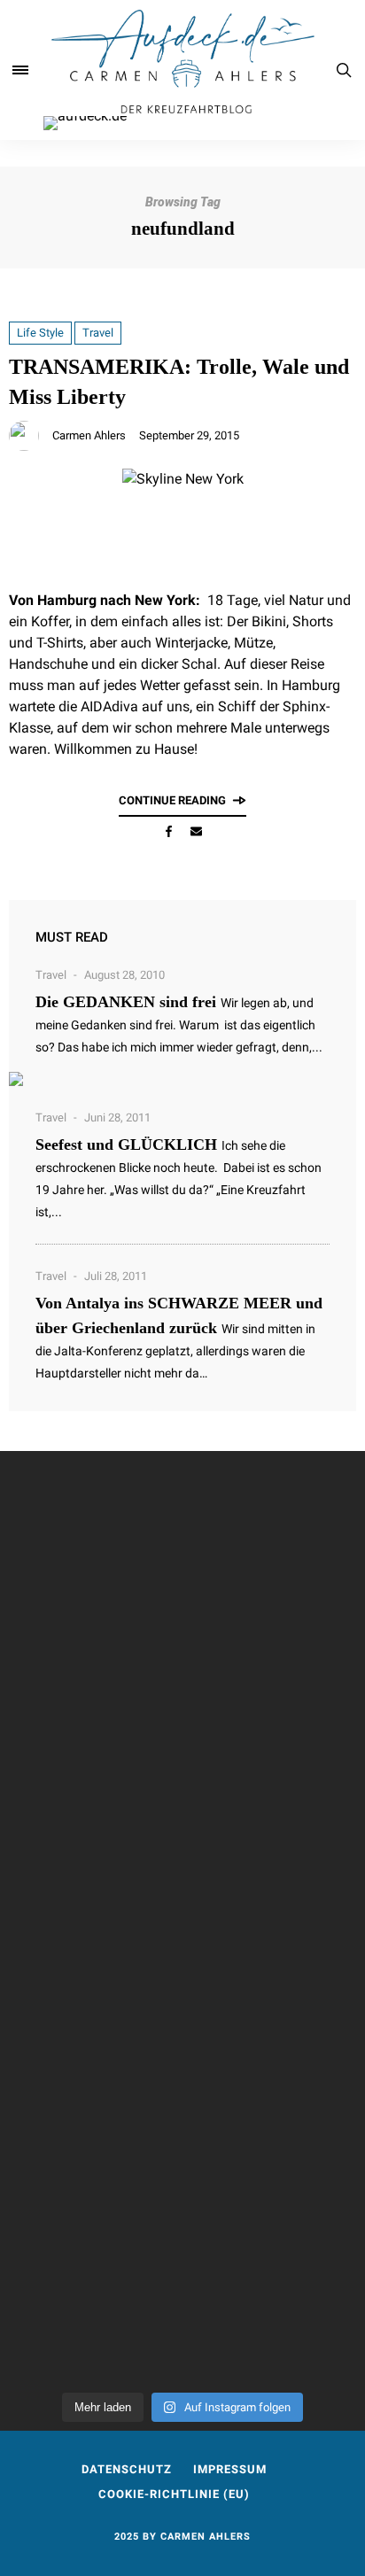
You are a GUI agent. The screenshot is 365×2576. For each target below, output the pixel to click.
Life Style (40, 333)
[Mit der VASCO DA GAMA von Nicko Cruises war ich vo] (182, 1525)
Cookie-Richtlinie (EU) (174, 2494)
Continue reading (172, 800)
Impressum (230, 2469)
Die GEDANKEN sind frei (126, 1002)
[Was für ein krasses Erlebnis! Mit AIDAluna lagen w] (182, 1977)
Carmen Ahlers (89, 435)
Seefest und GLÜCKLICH (126, 1144)
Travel (98, 333)
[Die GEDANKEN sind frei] (182, 1079)
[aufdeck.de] (182, 70)
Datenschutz (127, 2469)
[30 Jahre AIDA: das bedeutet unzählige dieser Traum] (182, 2324)
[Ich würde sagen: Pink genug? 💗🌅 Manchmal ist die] (182, 1651)
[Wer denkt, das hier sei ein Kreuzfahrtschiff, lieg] (182, 1809)
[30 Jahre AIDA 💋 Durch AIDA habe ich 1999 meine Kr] (182, 2156)
